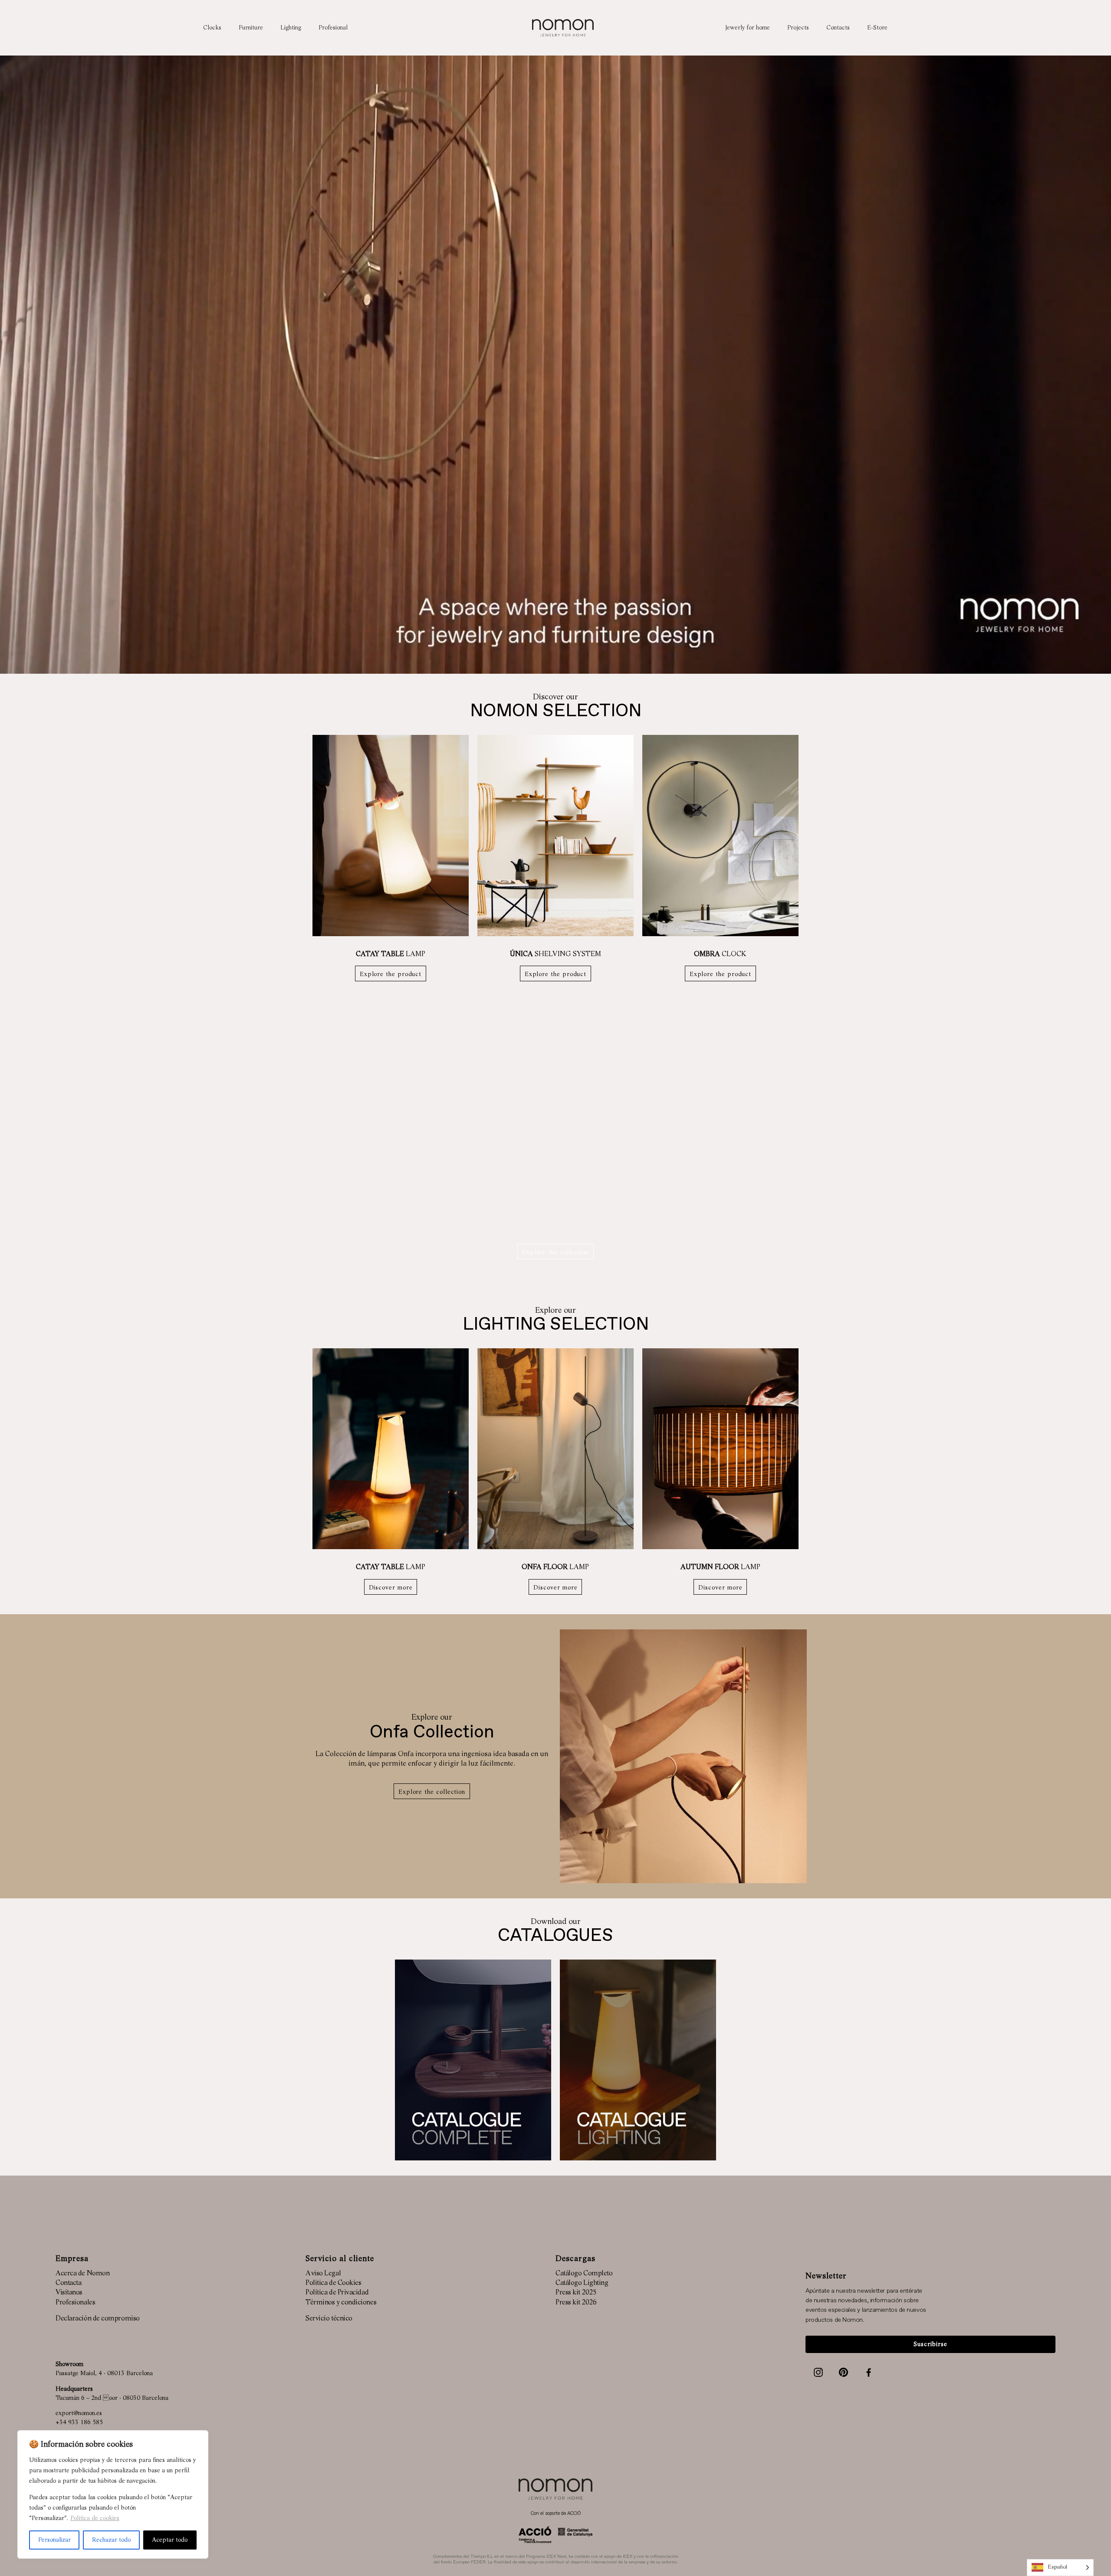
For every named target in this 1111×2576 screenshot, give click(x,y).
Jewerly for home (748, 28)
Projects (798, 28)
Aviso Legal (323, 2274)
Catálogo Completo (584, 2274)
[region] (113, 2494)
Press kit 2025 (576, 2293)
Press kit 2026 (576, 2303)
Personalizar (54, 2540)
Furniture (251, 28)
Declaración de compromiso (98, 2319)
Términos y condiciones (341, 2303)
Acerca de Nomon (82, 2274)
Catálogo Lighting (582, 2283)
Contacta (68, 2283)
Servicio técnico (329, 2319)
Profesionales (75, 2303)
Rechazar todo (111, 2540)
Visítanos (69, 2293)
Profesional (333, 28)
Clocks (212, 28)
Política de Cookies (333, 2283)
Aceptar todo (170, 2540)
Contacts (838, 28)
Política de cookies (95, 2518)
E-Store (877, 28)
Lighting (291, 28)
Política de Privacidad (337, 2293)
